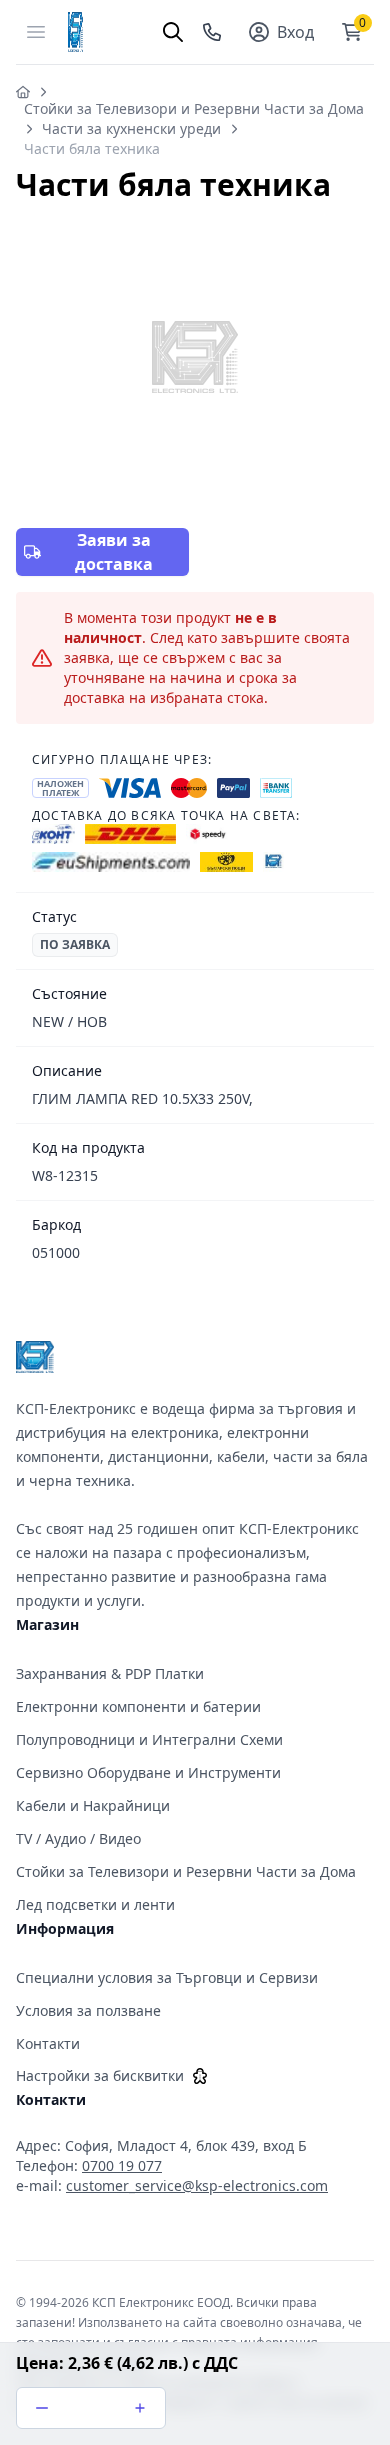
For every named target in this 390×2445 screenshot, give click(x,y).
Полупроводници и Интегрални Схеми (149, 1739)
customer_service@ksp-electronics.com (197, 2185)
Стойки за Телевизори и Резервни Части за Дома (194, 108)
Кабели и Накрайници (93, 1805)
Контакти (48, 2043)
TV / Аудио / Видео (78, 1838)
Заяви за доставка (114, 552)
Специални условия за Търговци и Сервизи (167, 1977)
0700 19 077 (122, 2165)
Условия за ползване (88, 2010)
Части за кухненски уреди (131, 128)
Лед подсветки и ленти (95, 1904)
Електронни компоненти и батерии (138, 1706)
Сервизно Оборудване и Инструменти (148, 1772)
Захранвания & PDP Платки (110, 1673)
